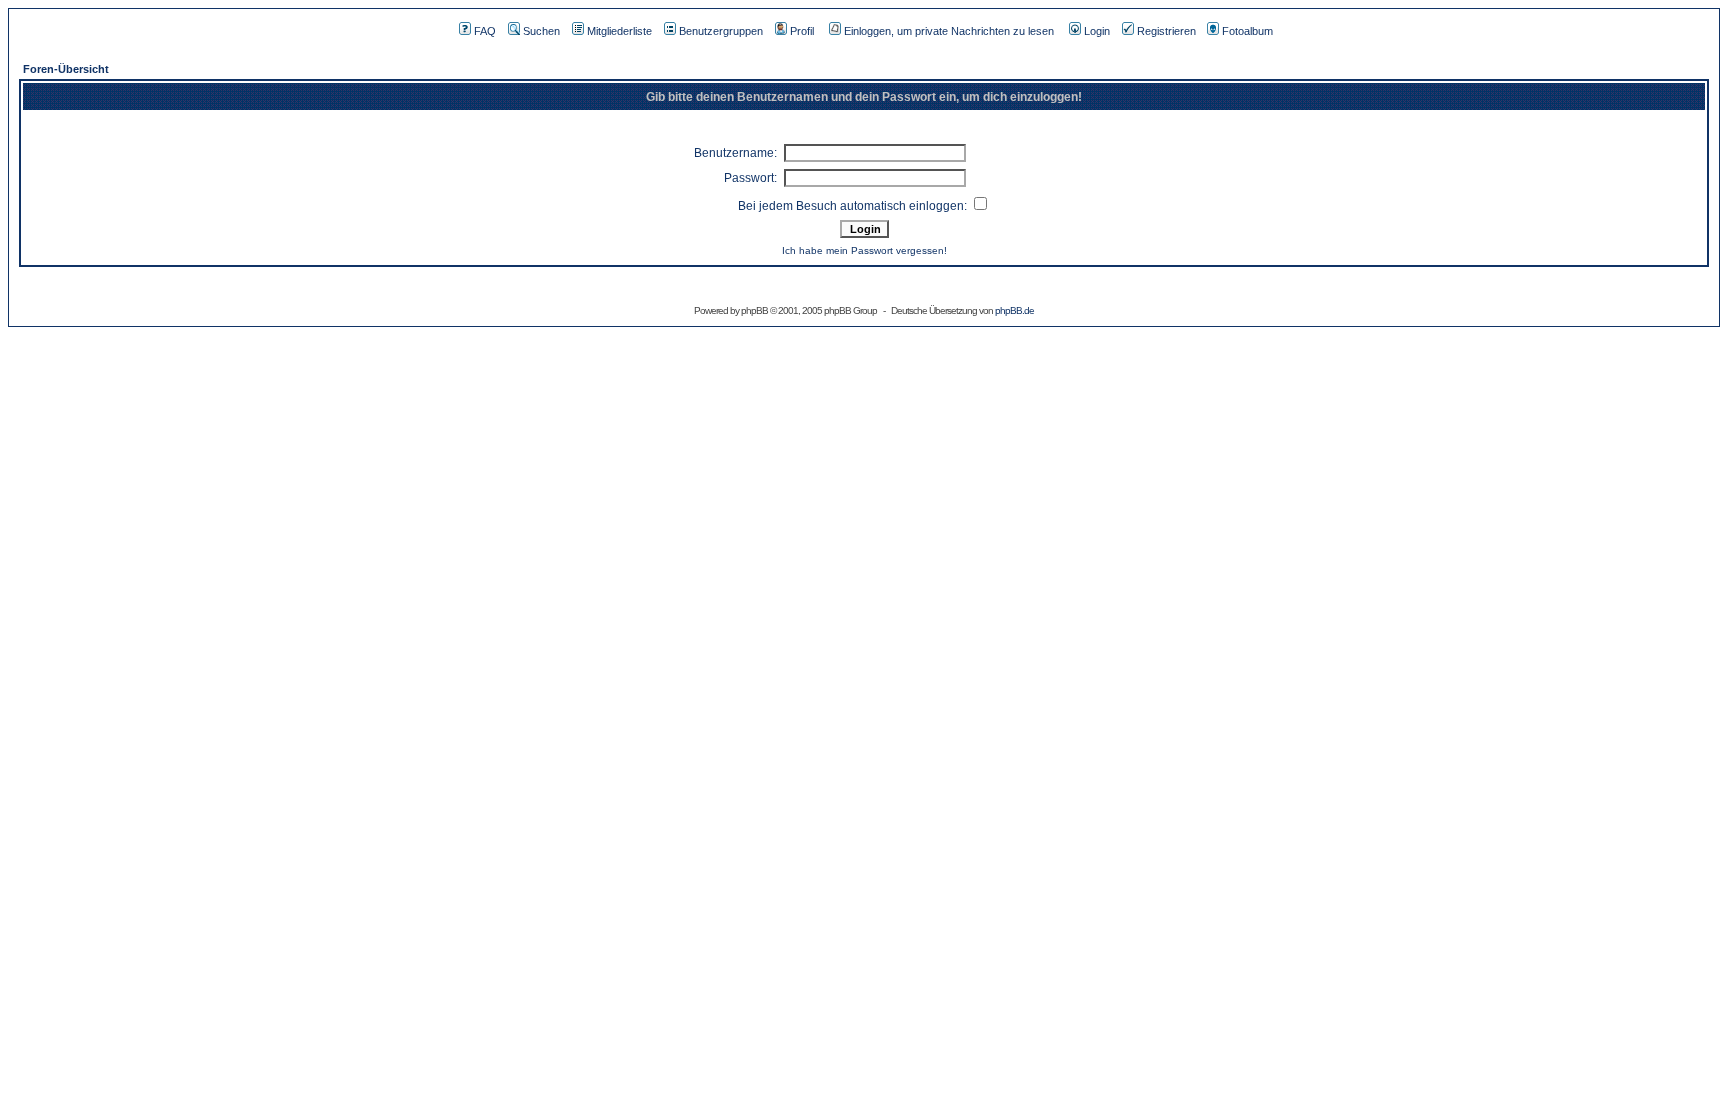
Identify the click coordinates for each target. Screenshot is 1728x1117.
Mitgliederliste (619, 31)
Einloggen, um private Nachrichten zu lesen (949, 31)
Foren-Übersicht (66, 69)
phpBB (754, 310)
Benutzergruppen (721, 31)
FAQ (485, 31)
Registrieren (1166, 31)
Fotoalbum (1247, 31)
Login (1097, 31)
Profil (802, 31)
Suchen (541, 31)
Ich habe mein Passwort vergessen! (864, 250)
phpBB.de (1014, 310)
